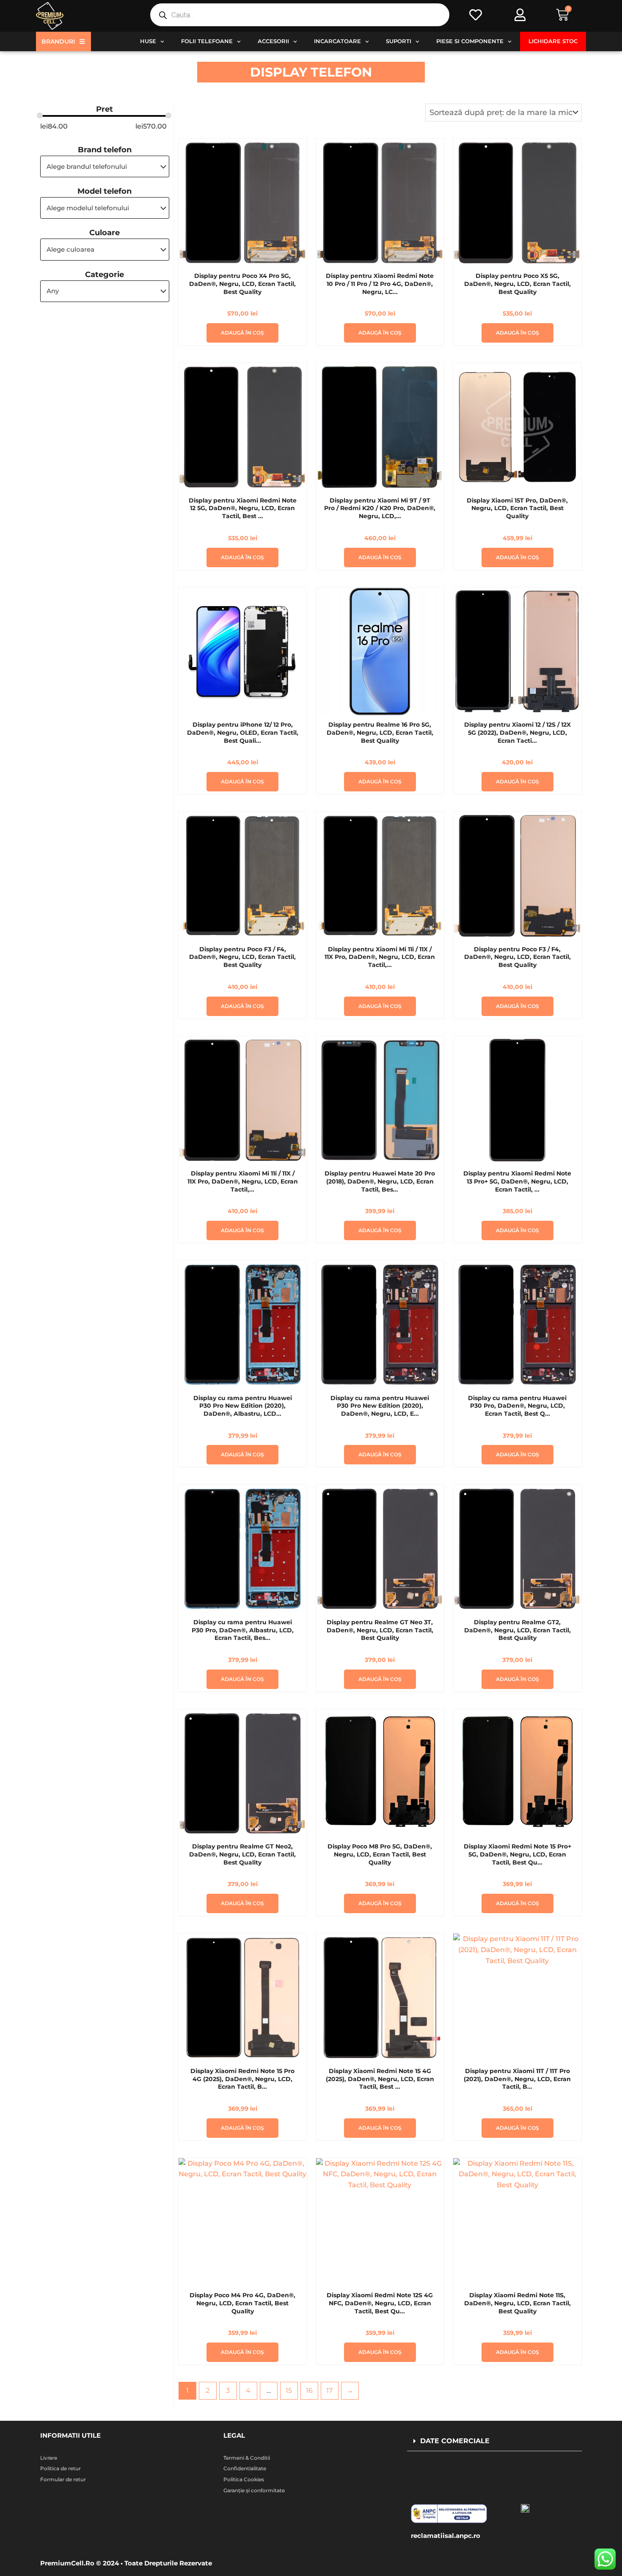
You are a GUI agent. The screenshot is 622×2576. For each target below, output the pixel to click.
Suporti (399, 41)
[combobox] (105, 166)
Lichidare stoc (553, 41)
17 (329, 2391)
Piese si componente (470, 41)
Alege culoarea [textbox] (70, 249)
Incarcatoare (337, 41)
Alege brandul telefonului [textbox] (87, 166)
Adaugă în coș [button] (242, 333)
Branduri (58, 41)
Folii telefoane (207, 41)
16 (309, 2391)
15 (289, 2391)
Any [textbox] (53, 291)
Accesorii (273, 41)
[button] (494, 2441)
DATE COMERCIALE (455, 2441)
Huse (148, 41)
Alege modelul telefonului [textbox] (88, 208)
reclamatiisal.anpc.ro (446, 2536)
